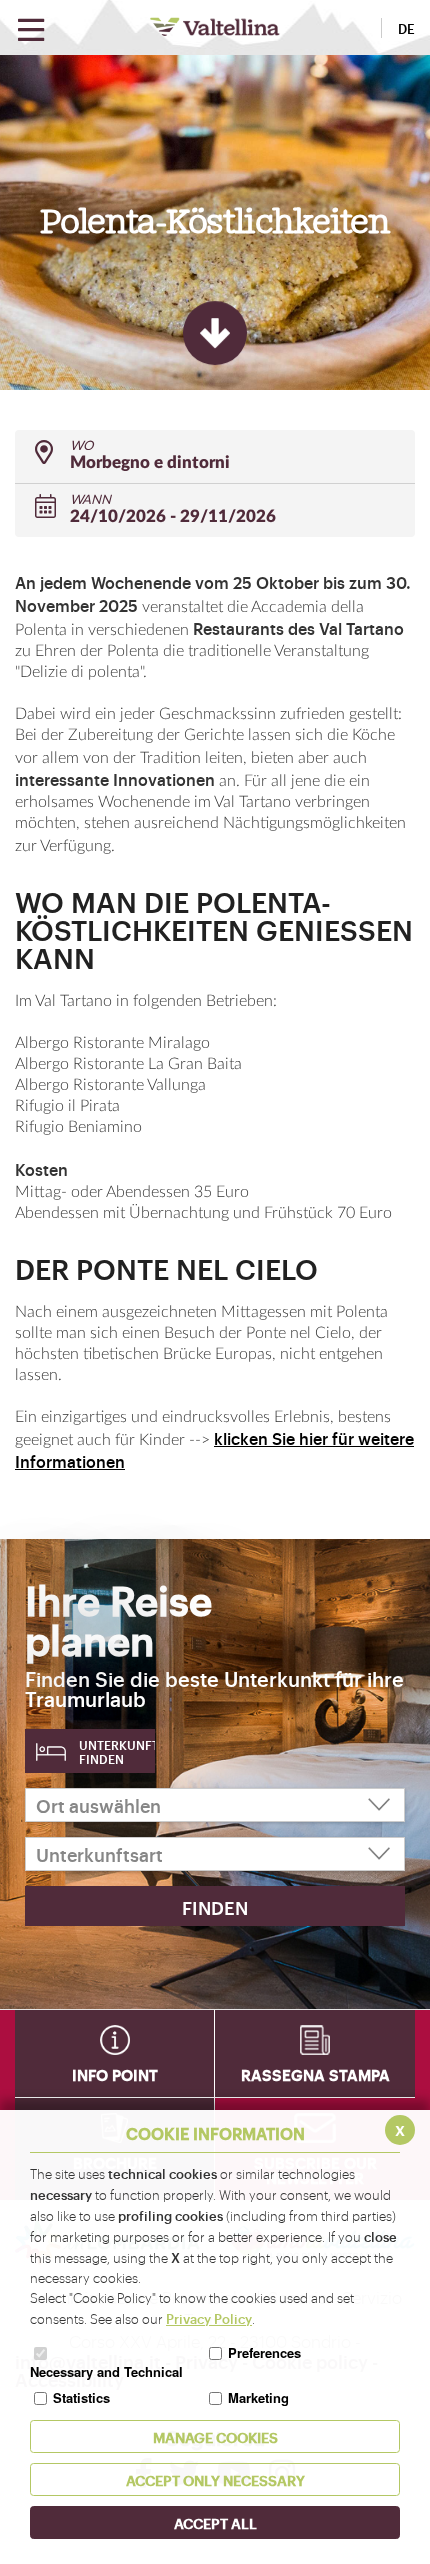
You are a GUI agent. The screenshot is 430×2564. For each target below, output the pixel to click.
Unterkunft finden (117, 1752)
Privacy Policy (209, 2318)
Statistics (81, 2397)
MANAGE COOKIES (215, 2436)
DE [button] (406, 28)
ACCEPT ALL (215, 2522)
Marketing (258, 2397)
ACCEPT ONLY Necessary (215, 2479)
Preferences (264, 2352)
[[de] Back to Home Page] (215, 27)
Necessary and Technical (106, 2371)
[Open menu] (31, 30)
